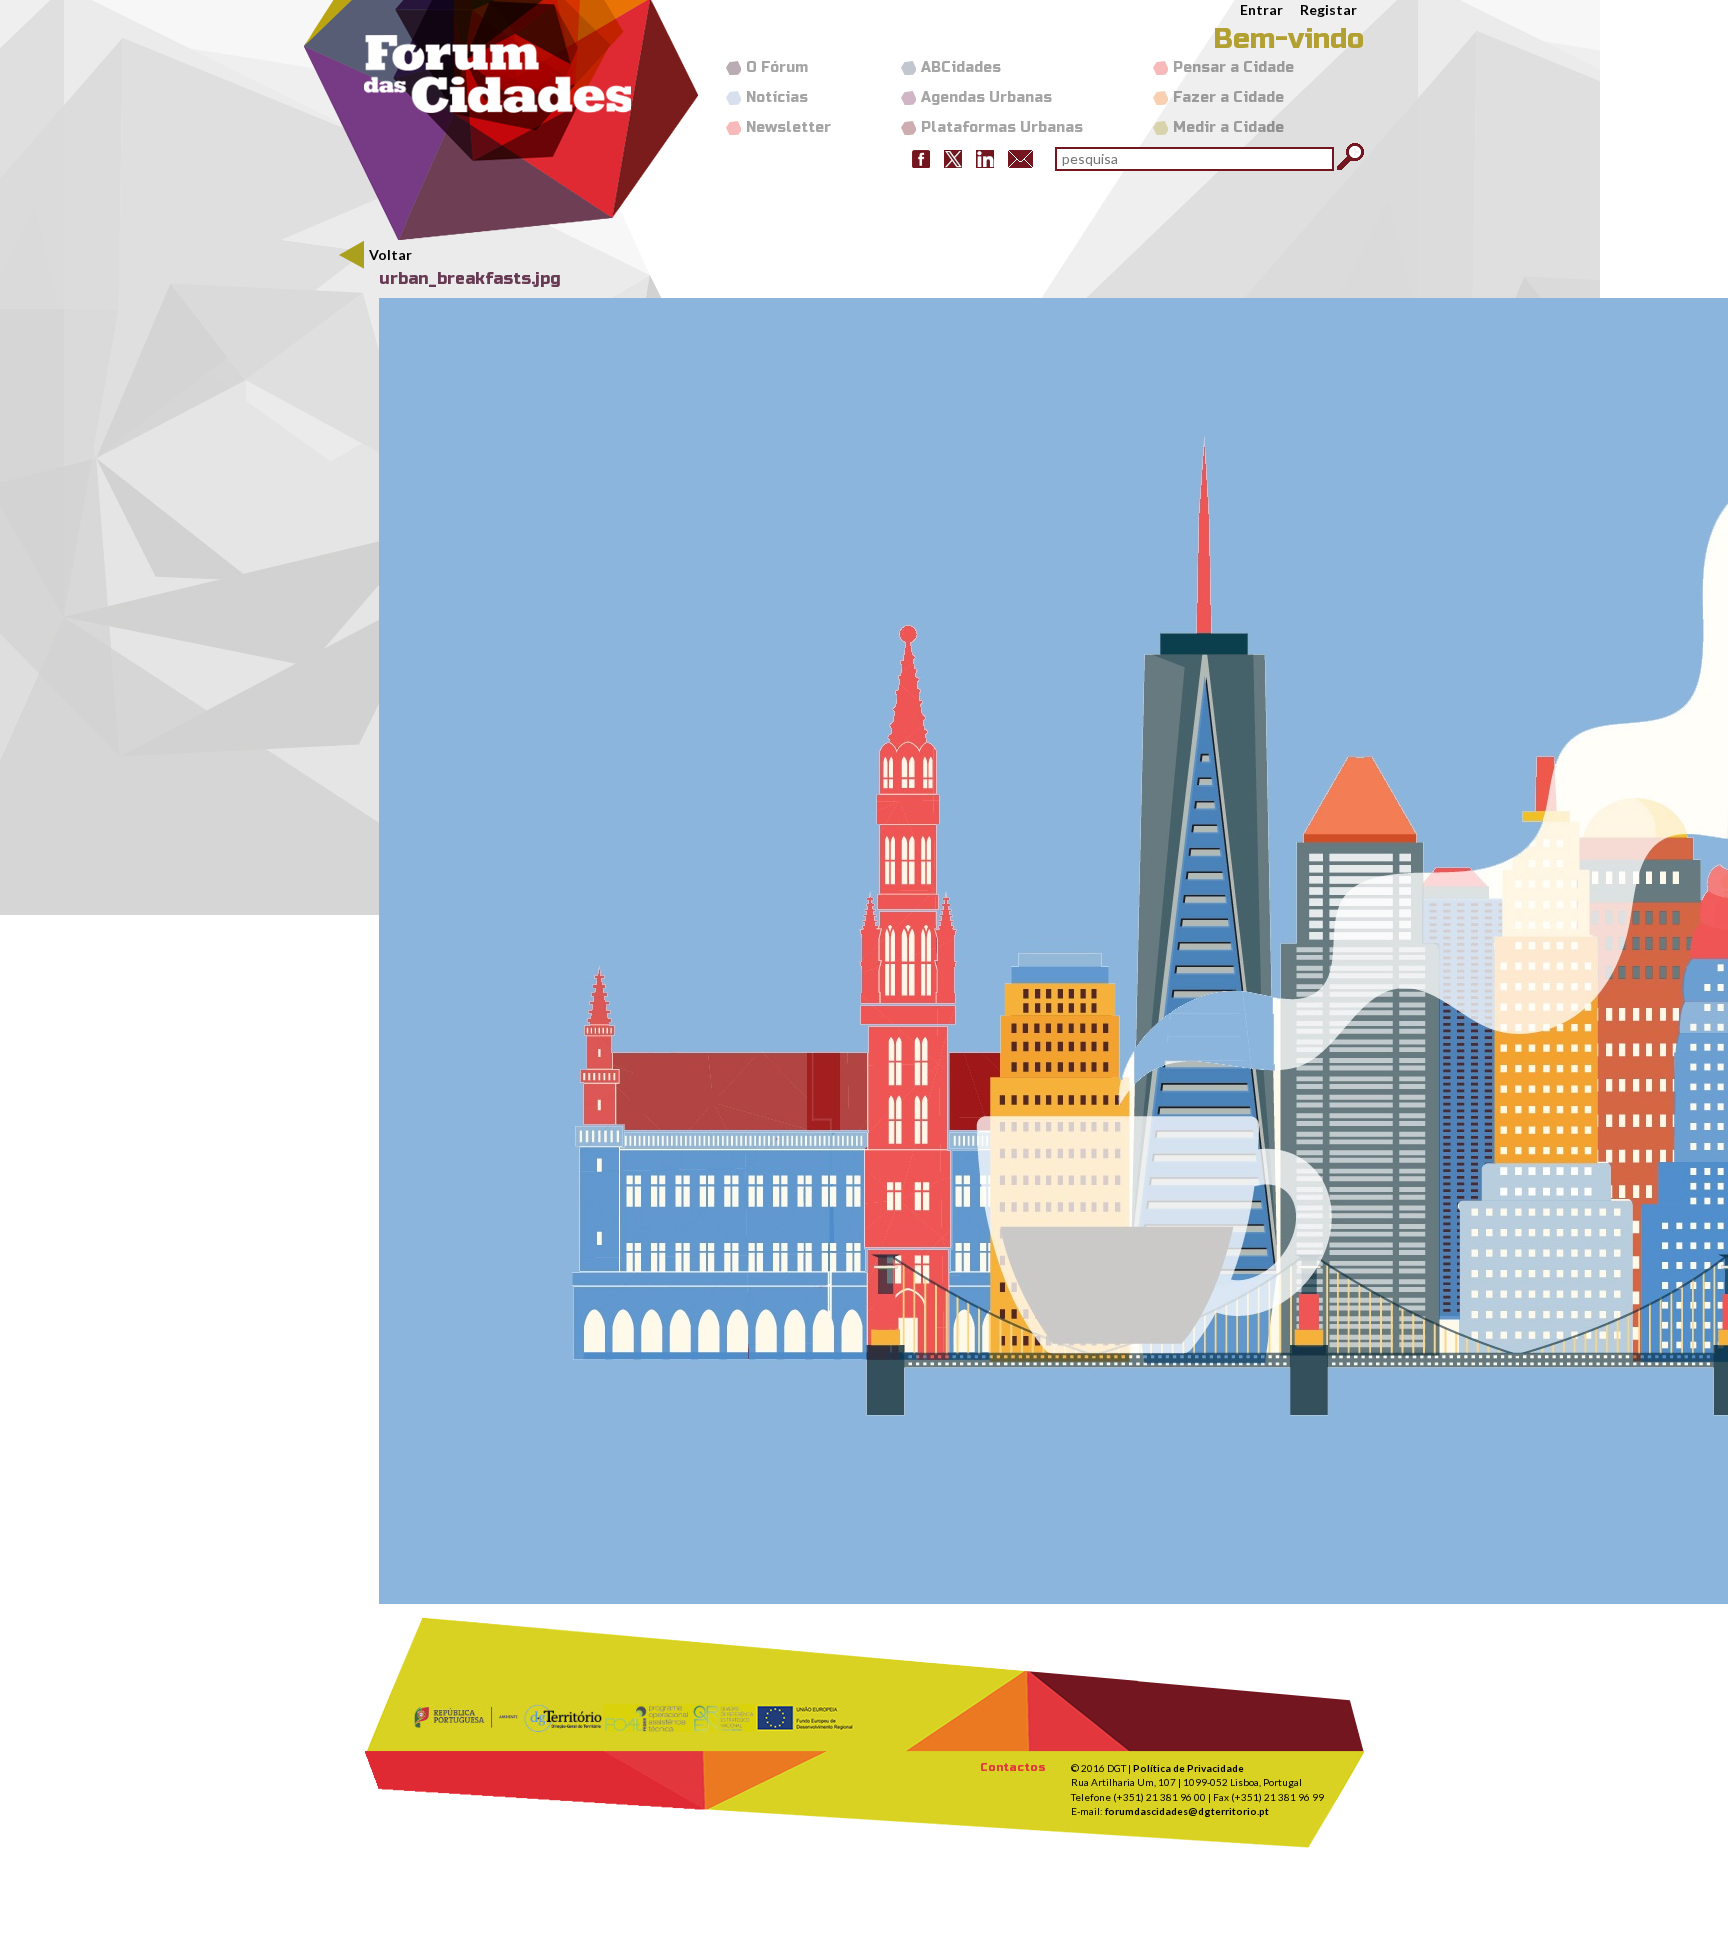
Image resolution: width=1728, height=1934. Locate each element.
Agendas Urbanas (986, 97)
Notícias (777, 97)
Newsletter (788, 127)
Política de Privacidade (1188, 1768)
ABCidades (961, 67)
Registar (1328, 9)
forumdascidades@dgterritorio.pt (1187, 1811)
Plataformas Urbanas (1002, 127)
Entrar (1261, 9)
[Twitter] (953, 157)
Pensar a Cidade (1233, 67)
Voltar (390, 254)
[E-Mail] (1020, 157)
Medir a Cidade (1228, 127)
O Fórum (777, 67)
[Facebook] (921, 157)
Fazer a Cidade (1228, 97)
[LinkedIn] (985, 157)
